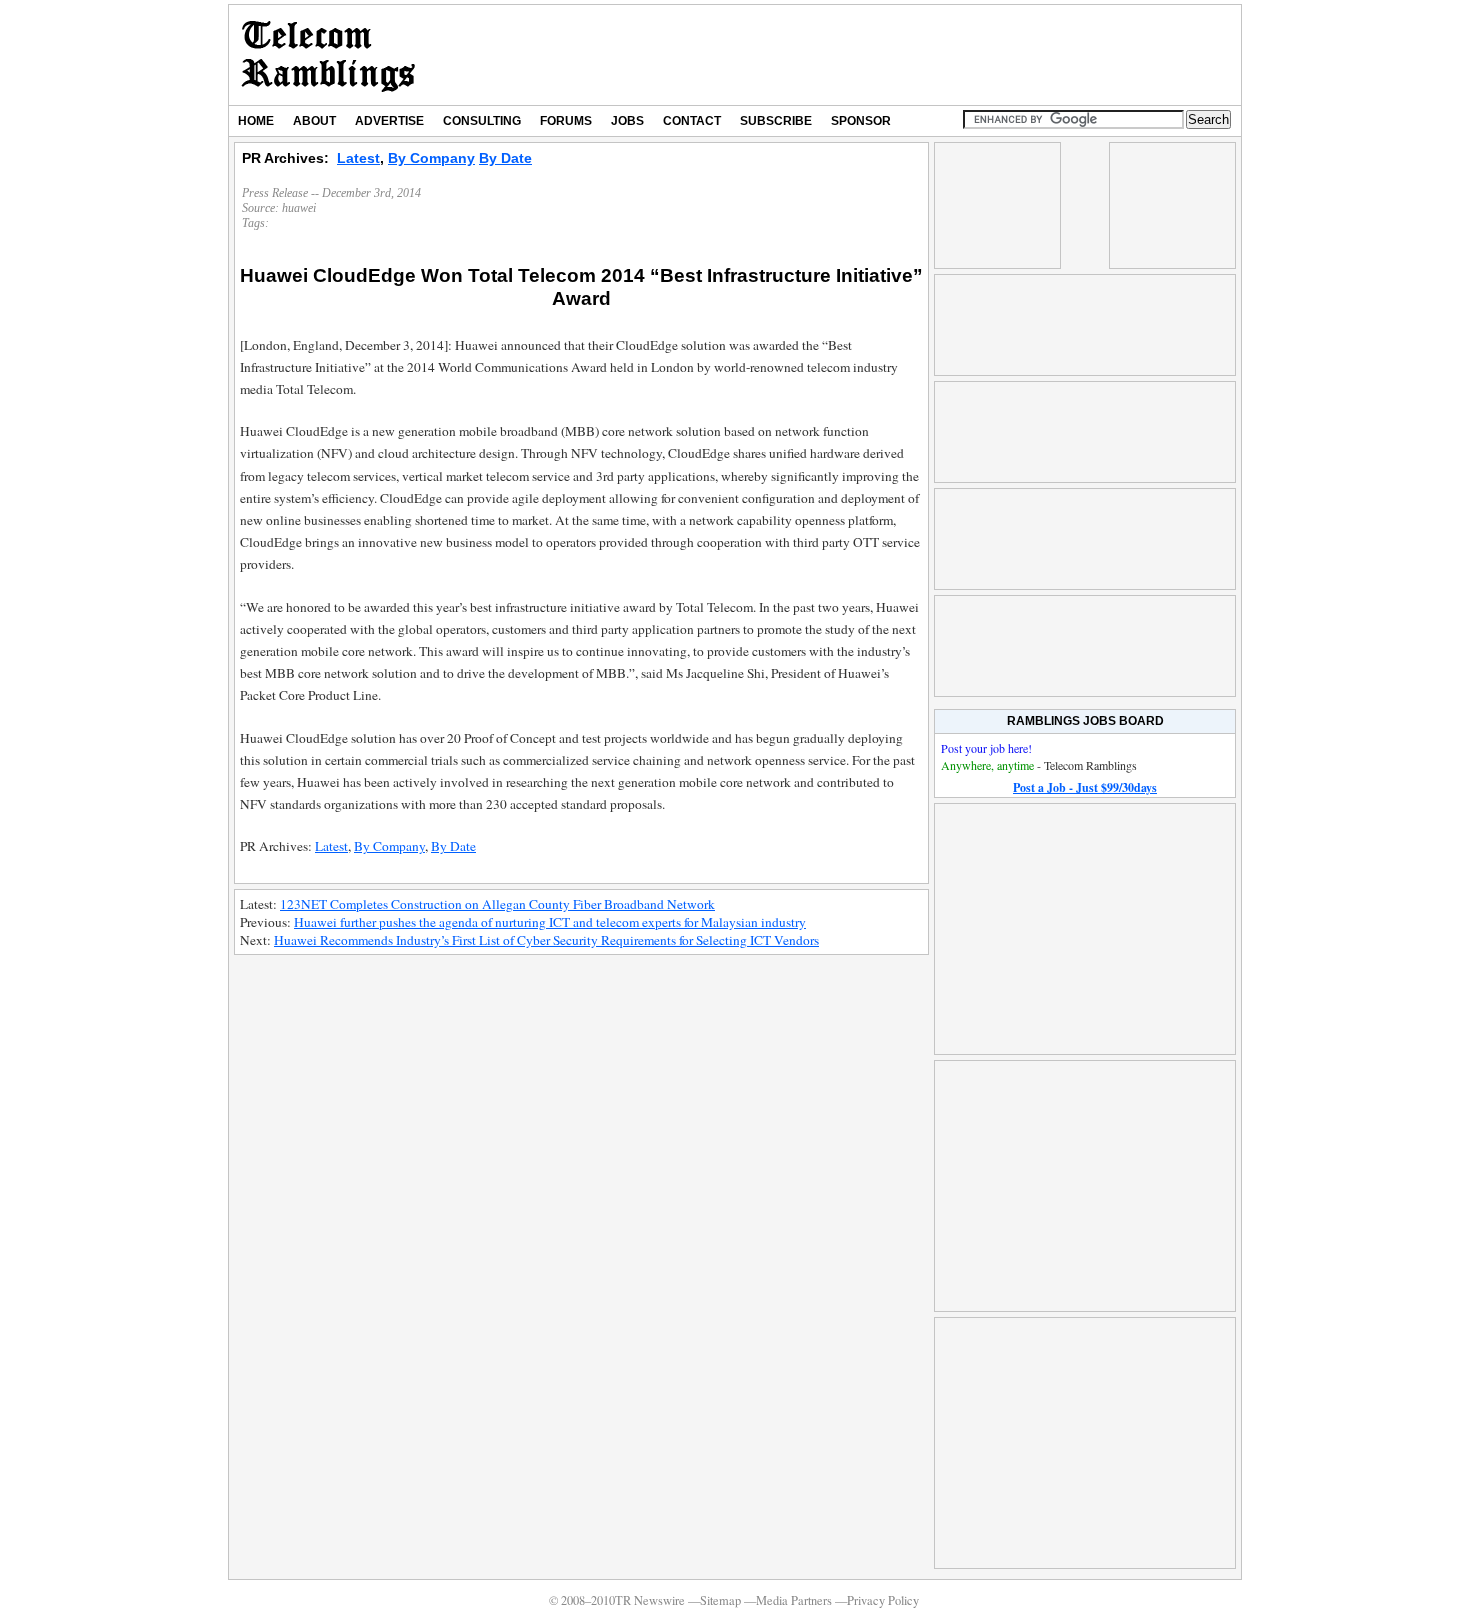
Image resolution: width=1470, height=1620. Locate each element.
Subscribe (776, 121)
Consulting (482, 121)
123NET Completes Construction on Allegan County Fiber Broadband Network (497, 904)
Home (256, 121)
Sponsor (861, 121)
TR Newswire (328, 55)
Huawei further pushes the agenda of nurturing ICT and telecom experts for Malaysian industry (550, 922)
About (314, 121)
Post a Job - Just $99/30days (1085, 787)
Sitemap (720, 1600)
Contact (692, 121)
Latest (358, 158)
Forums (566, 121)
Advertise (389, 121)
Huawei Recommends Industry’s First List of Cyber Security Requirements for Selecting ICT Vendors (546, 940)
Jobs (627, 121)
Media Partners (794, 1600)
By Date (505, 158)
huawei (299, 208)
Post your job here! (986, 748)
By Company (431, 158)
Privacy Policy (883, 1600)
